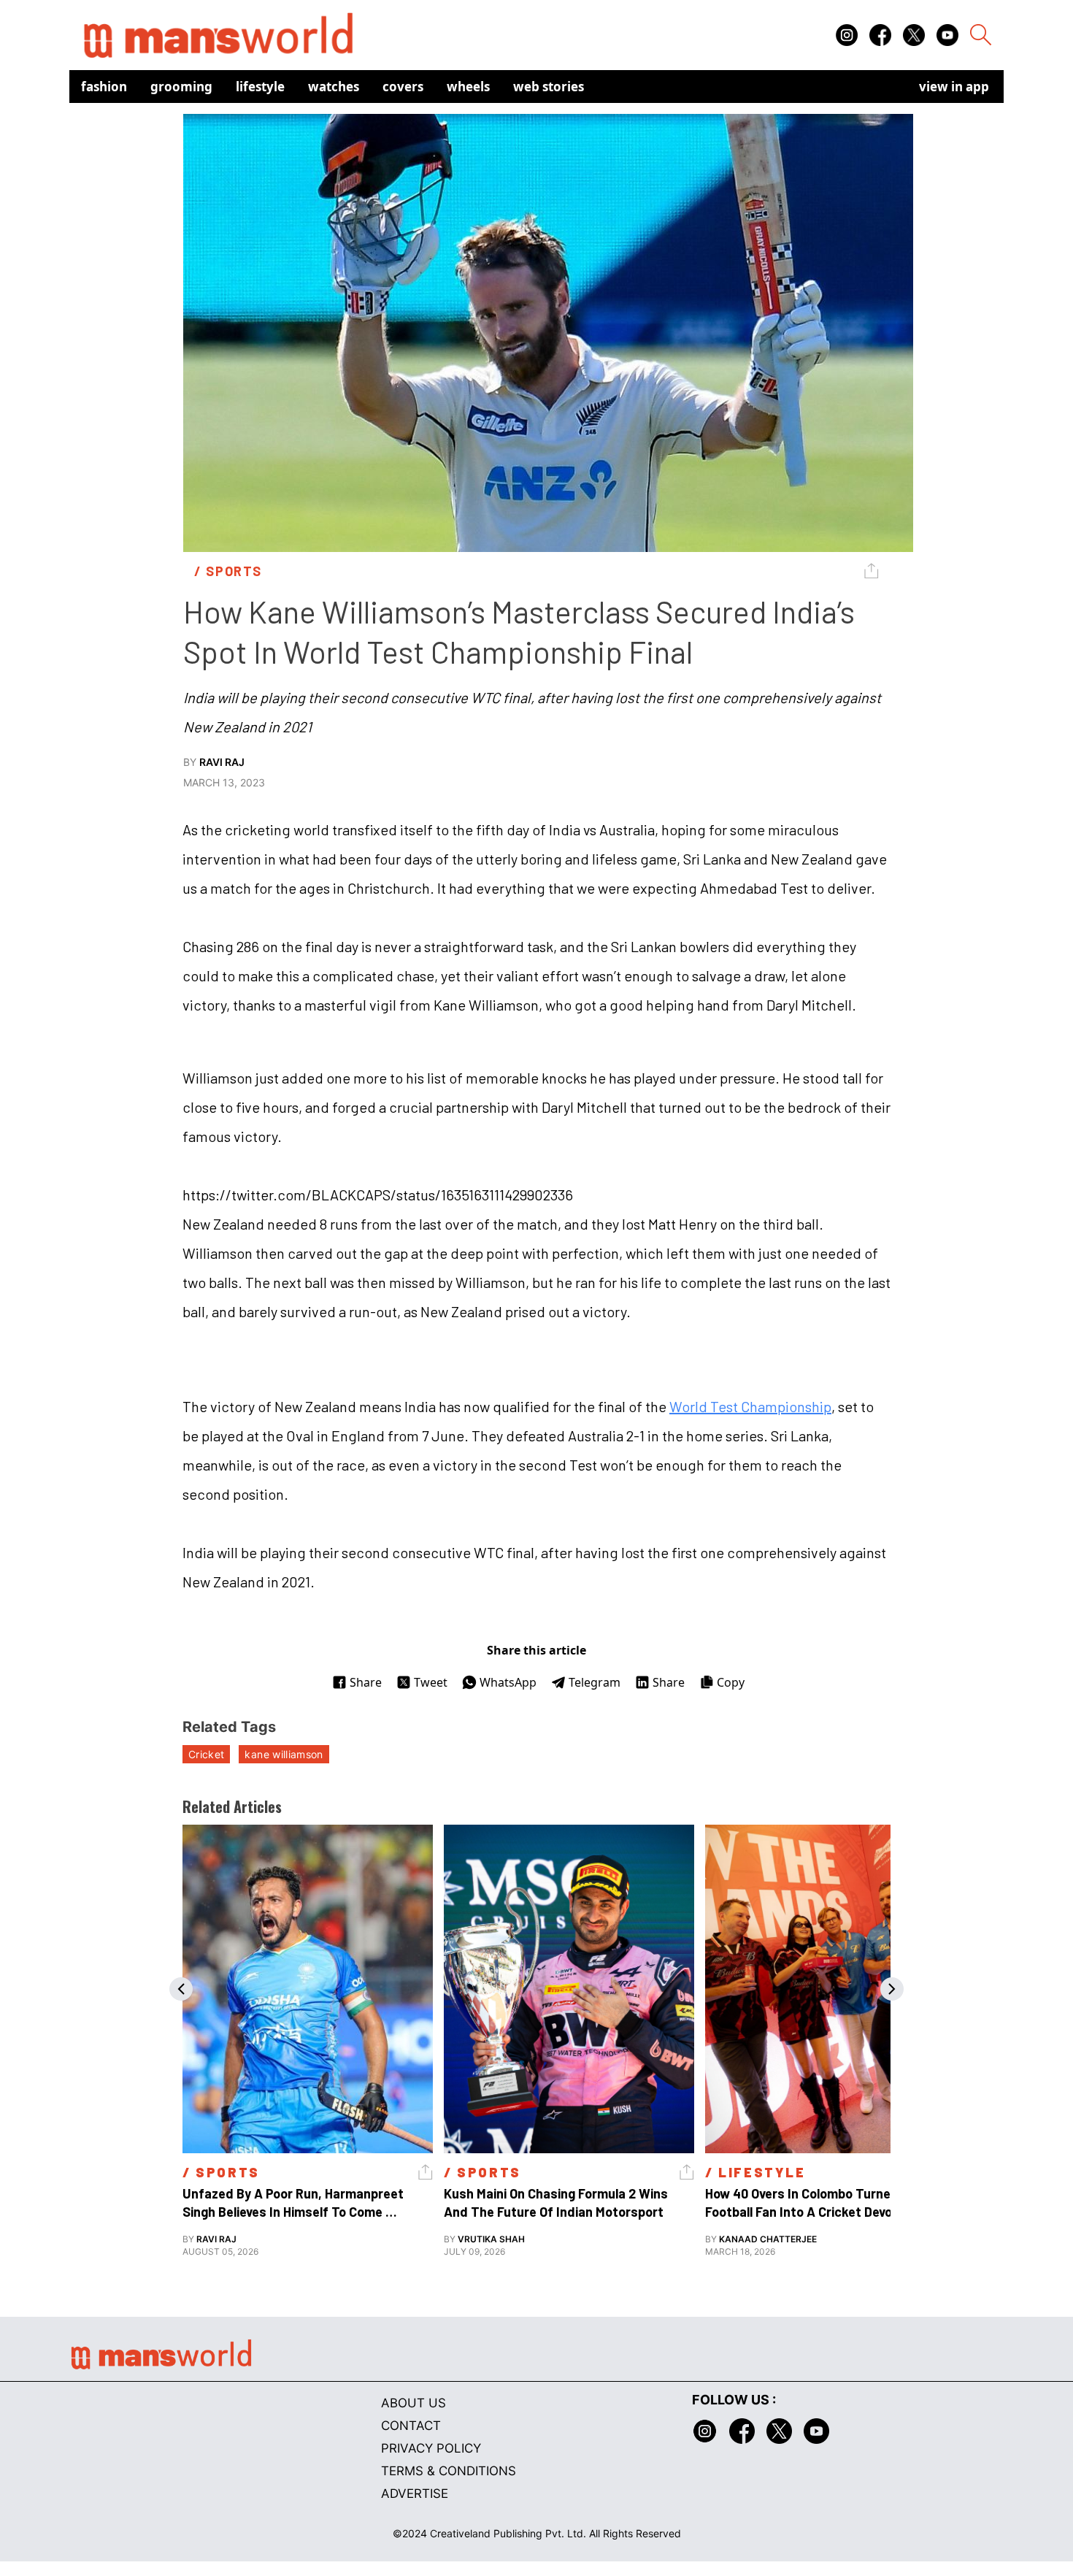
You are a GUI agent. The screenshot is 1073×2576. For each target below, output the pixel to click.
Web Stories (549, 87)
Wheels (468, 87)
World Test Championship (750, 1406)
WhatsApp (508, 1682)
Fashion (104, 87)
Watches (334, 87)
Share (366, 1682)
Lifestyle (260, 87)
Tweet (431, 1682)
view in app (954, 87)
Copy (731, 1682)
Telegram (595, 1682)
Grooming (181, 87)
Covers (403, 87)
